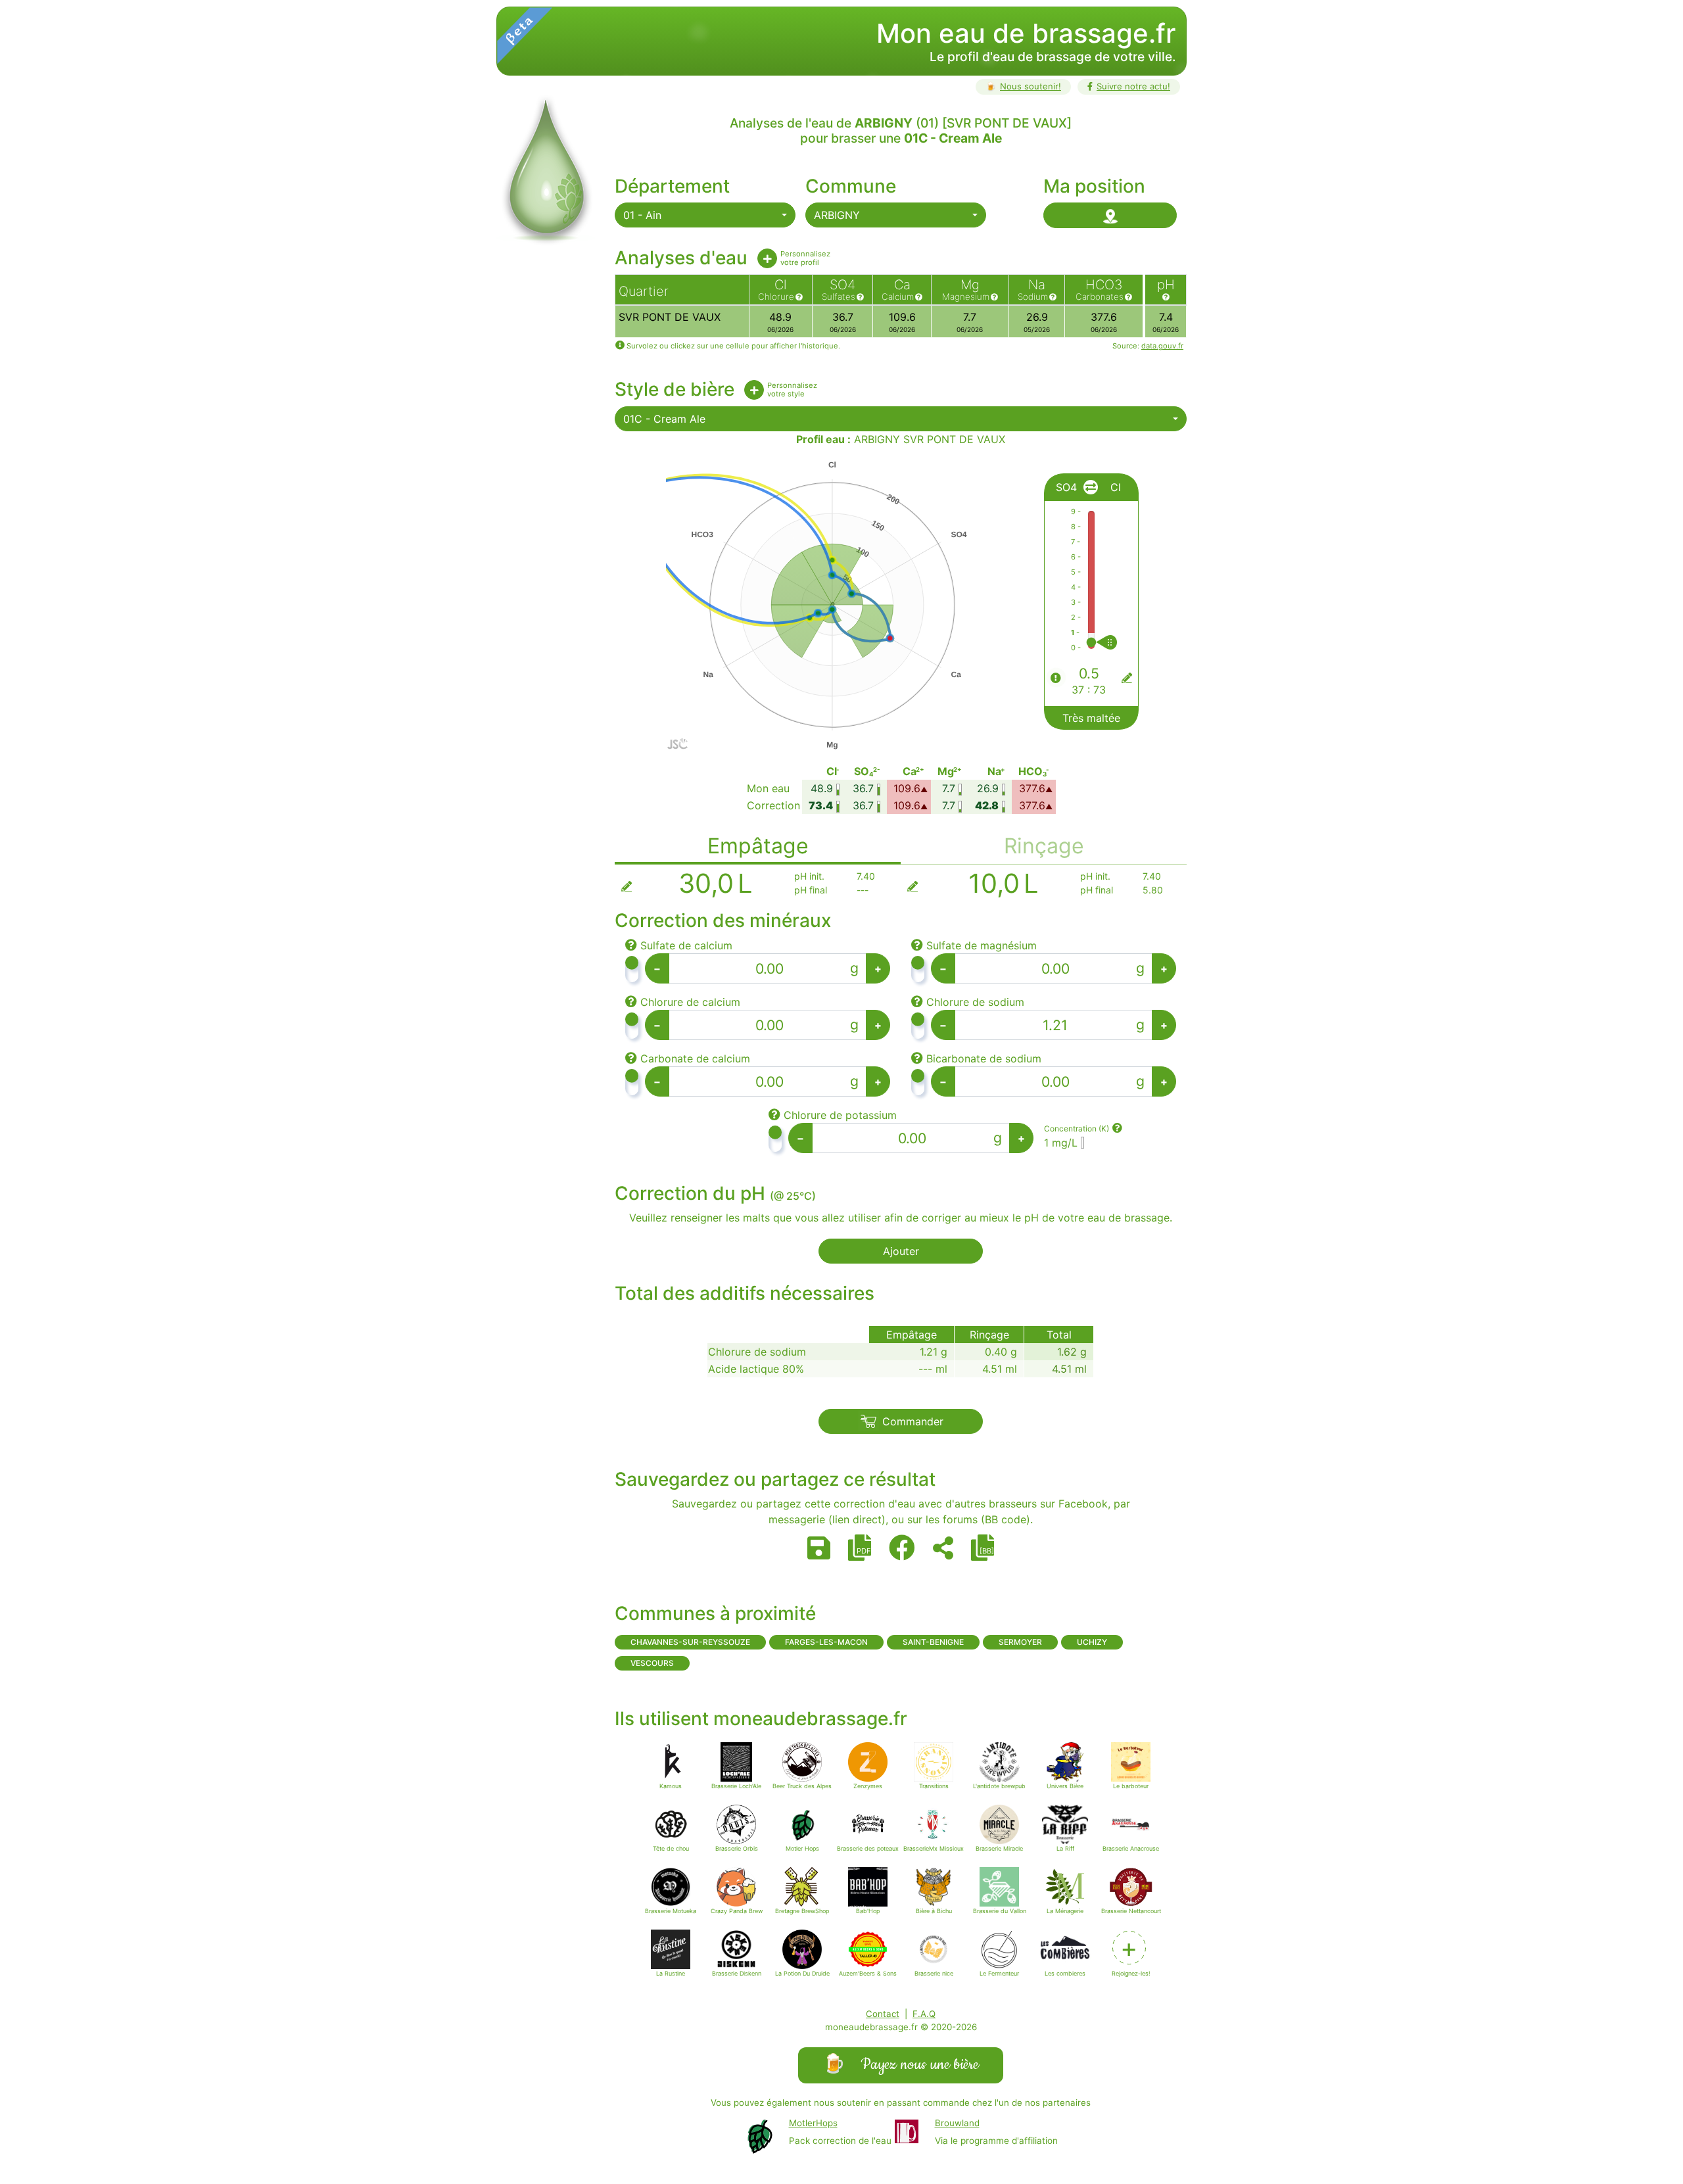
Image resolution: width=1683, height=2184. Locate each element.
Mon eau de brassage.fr (1026, 33)
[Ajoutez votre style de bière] (754, 390)
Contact (883, 2014)
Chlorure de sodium (975, 1002)
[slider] (1119, 642)
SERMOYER (1020, 1642)
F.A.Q (924, 2014)
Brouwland (957, 2123)
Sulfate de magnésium (982, 945)
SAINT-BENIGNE (933, 1642)
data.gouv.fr (1162, 346)
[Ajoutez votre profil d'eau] (767, 258)
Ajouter (901, 1251)
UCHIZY (1092, 1642)
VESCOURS (652, 1663)
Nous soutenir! (1023, 86)
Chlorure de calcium (690, 1002)
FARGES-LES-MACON (826, 1642)
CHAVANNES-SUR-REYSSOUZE (690, 1642)
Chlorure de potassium (840, 1115)
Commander (913, 1421)
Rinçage (1044, 846)
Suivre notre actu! (1133, 86)
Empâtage (758, 846)
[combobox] (705, 215)
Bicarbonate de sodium (984, 1058)
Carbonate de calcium (695, 1058)
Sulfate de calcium (686, 945)
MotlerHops (813, 2123)
